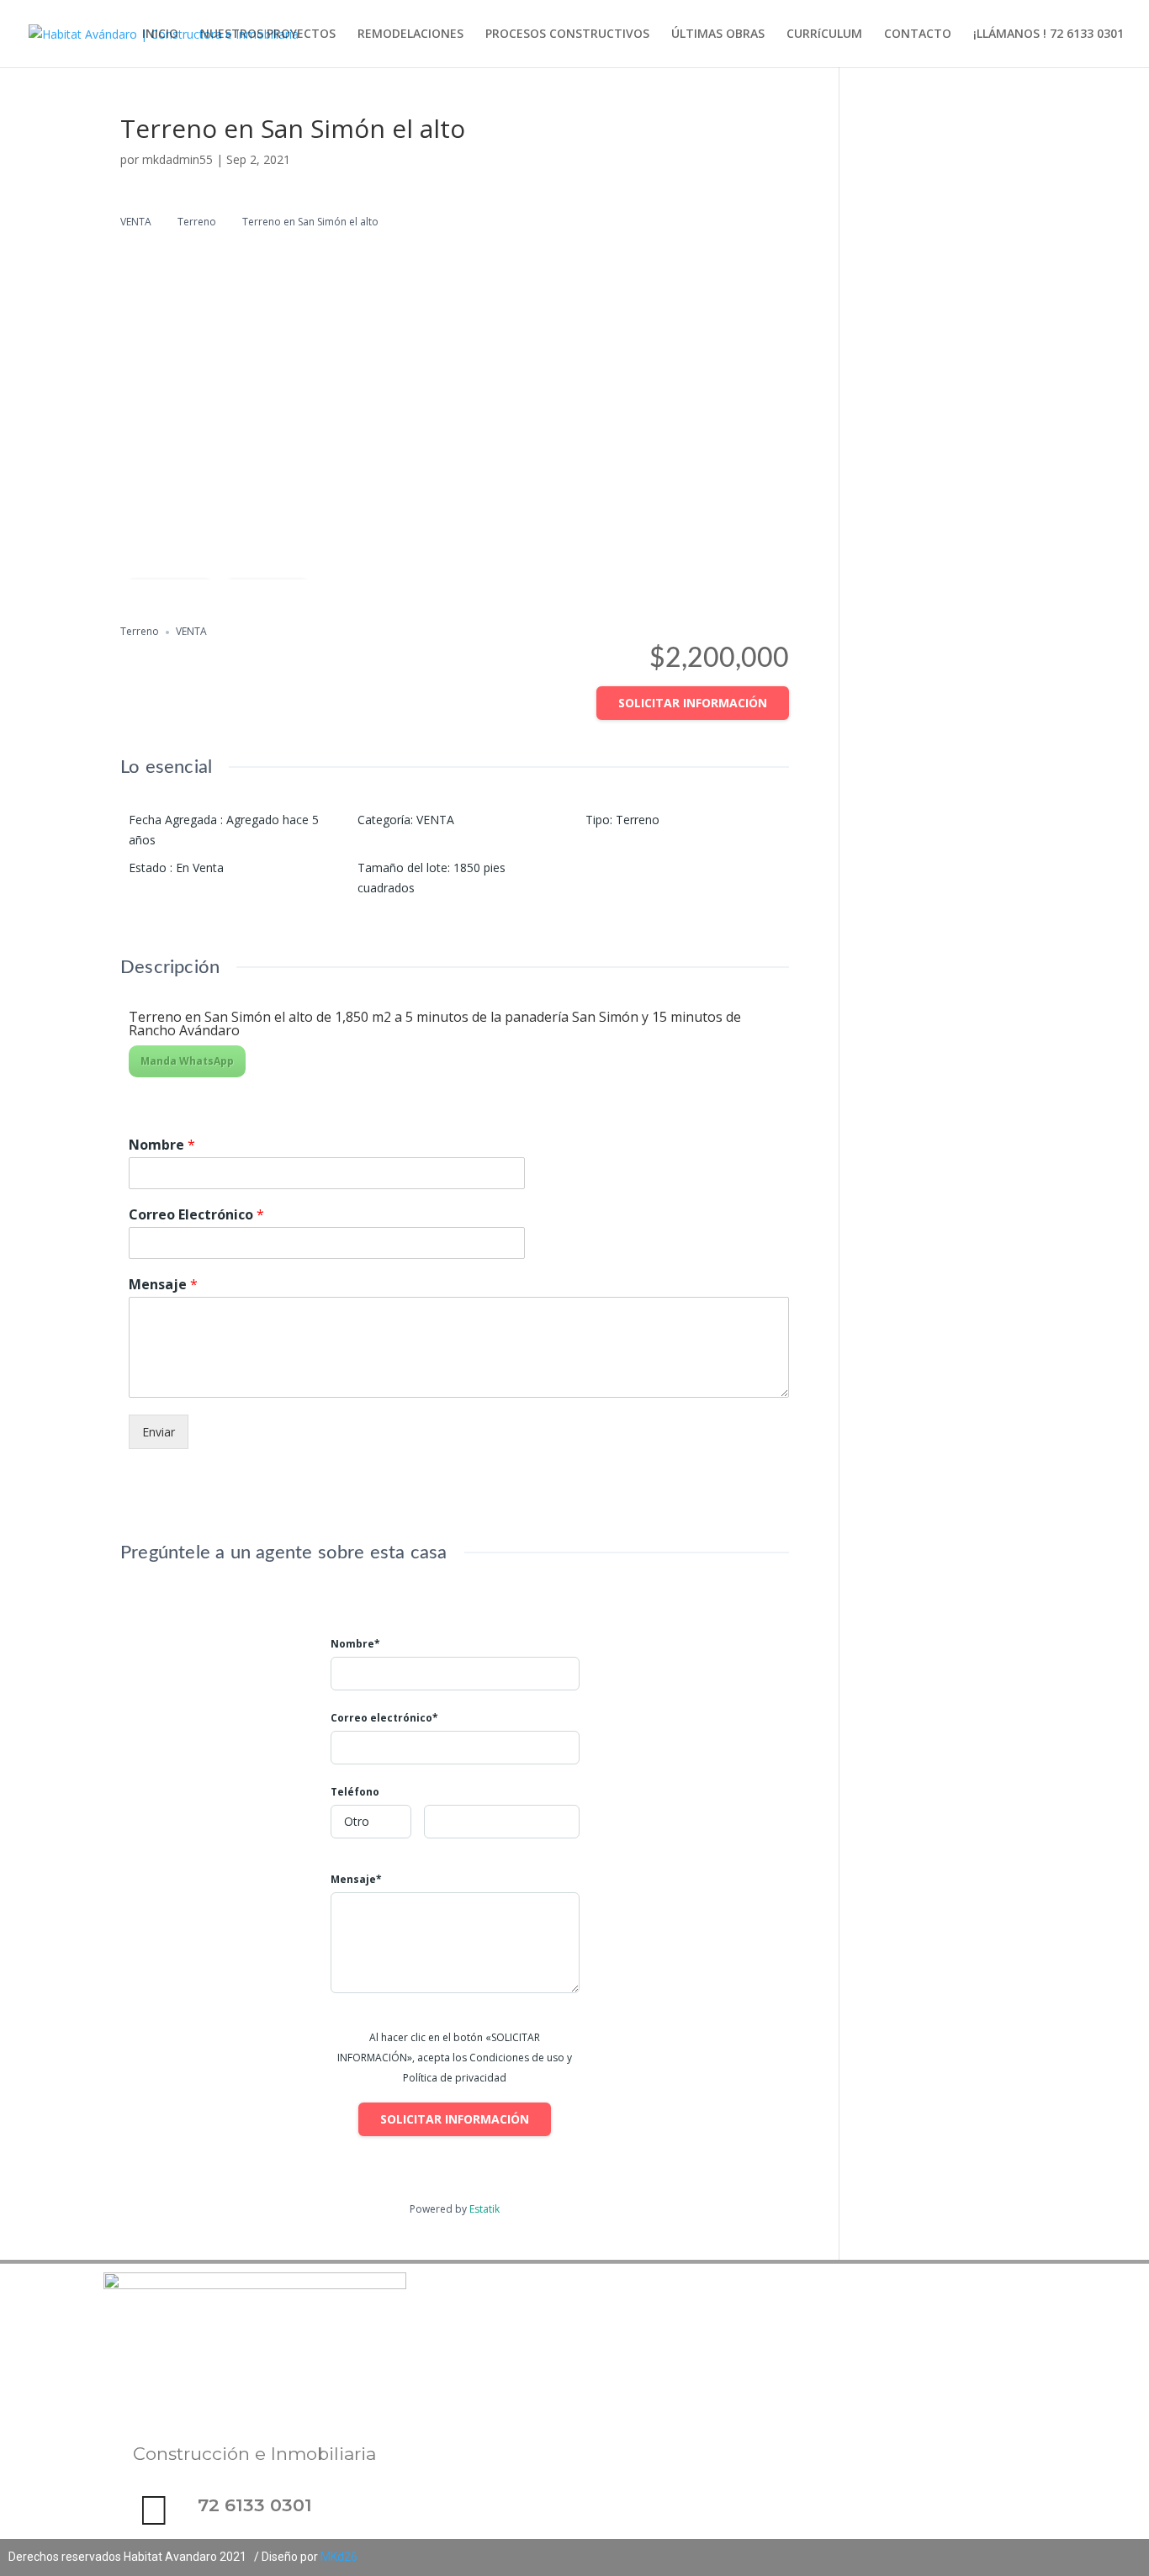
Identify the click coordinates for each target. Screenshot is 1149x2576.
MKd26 (339, 2557)
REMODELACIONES (410, 34)
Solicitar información (693, 703)
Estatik (484, 2209)
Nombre (162, 1145)
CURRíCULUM (824, 34)
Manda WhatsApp (187, 1061)
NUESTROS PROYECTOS (268, 34)
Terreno (197, 222)
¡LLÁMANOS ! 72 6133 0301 (1048, 34)
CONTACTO (918, 34)
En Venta (200, 867)
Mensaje (163, 1285)
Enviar (159, 1432)
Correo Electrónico (196, 1215)
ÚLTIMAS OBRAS (718, 34)
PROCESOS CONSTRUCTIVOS (567, 34)
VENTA (136, 222)
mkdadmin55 (177, 159)
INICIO (160, 34)
